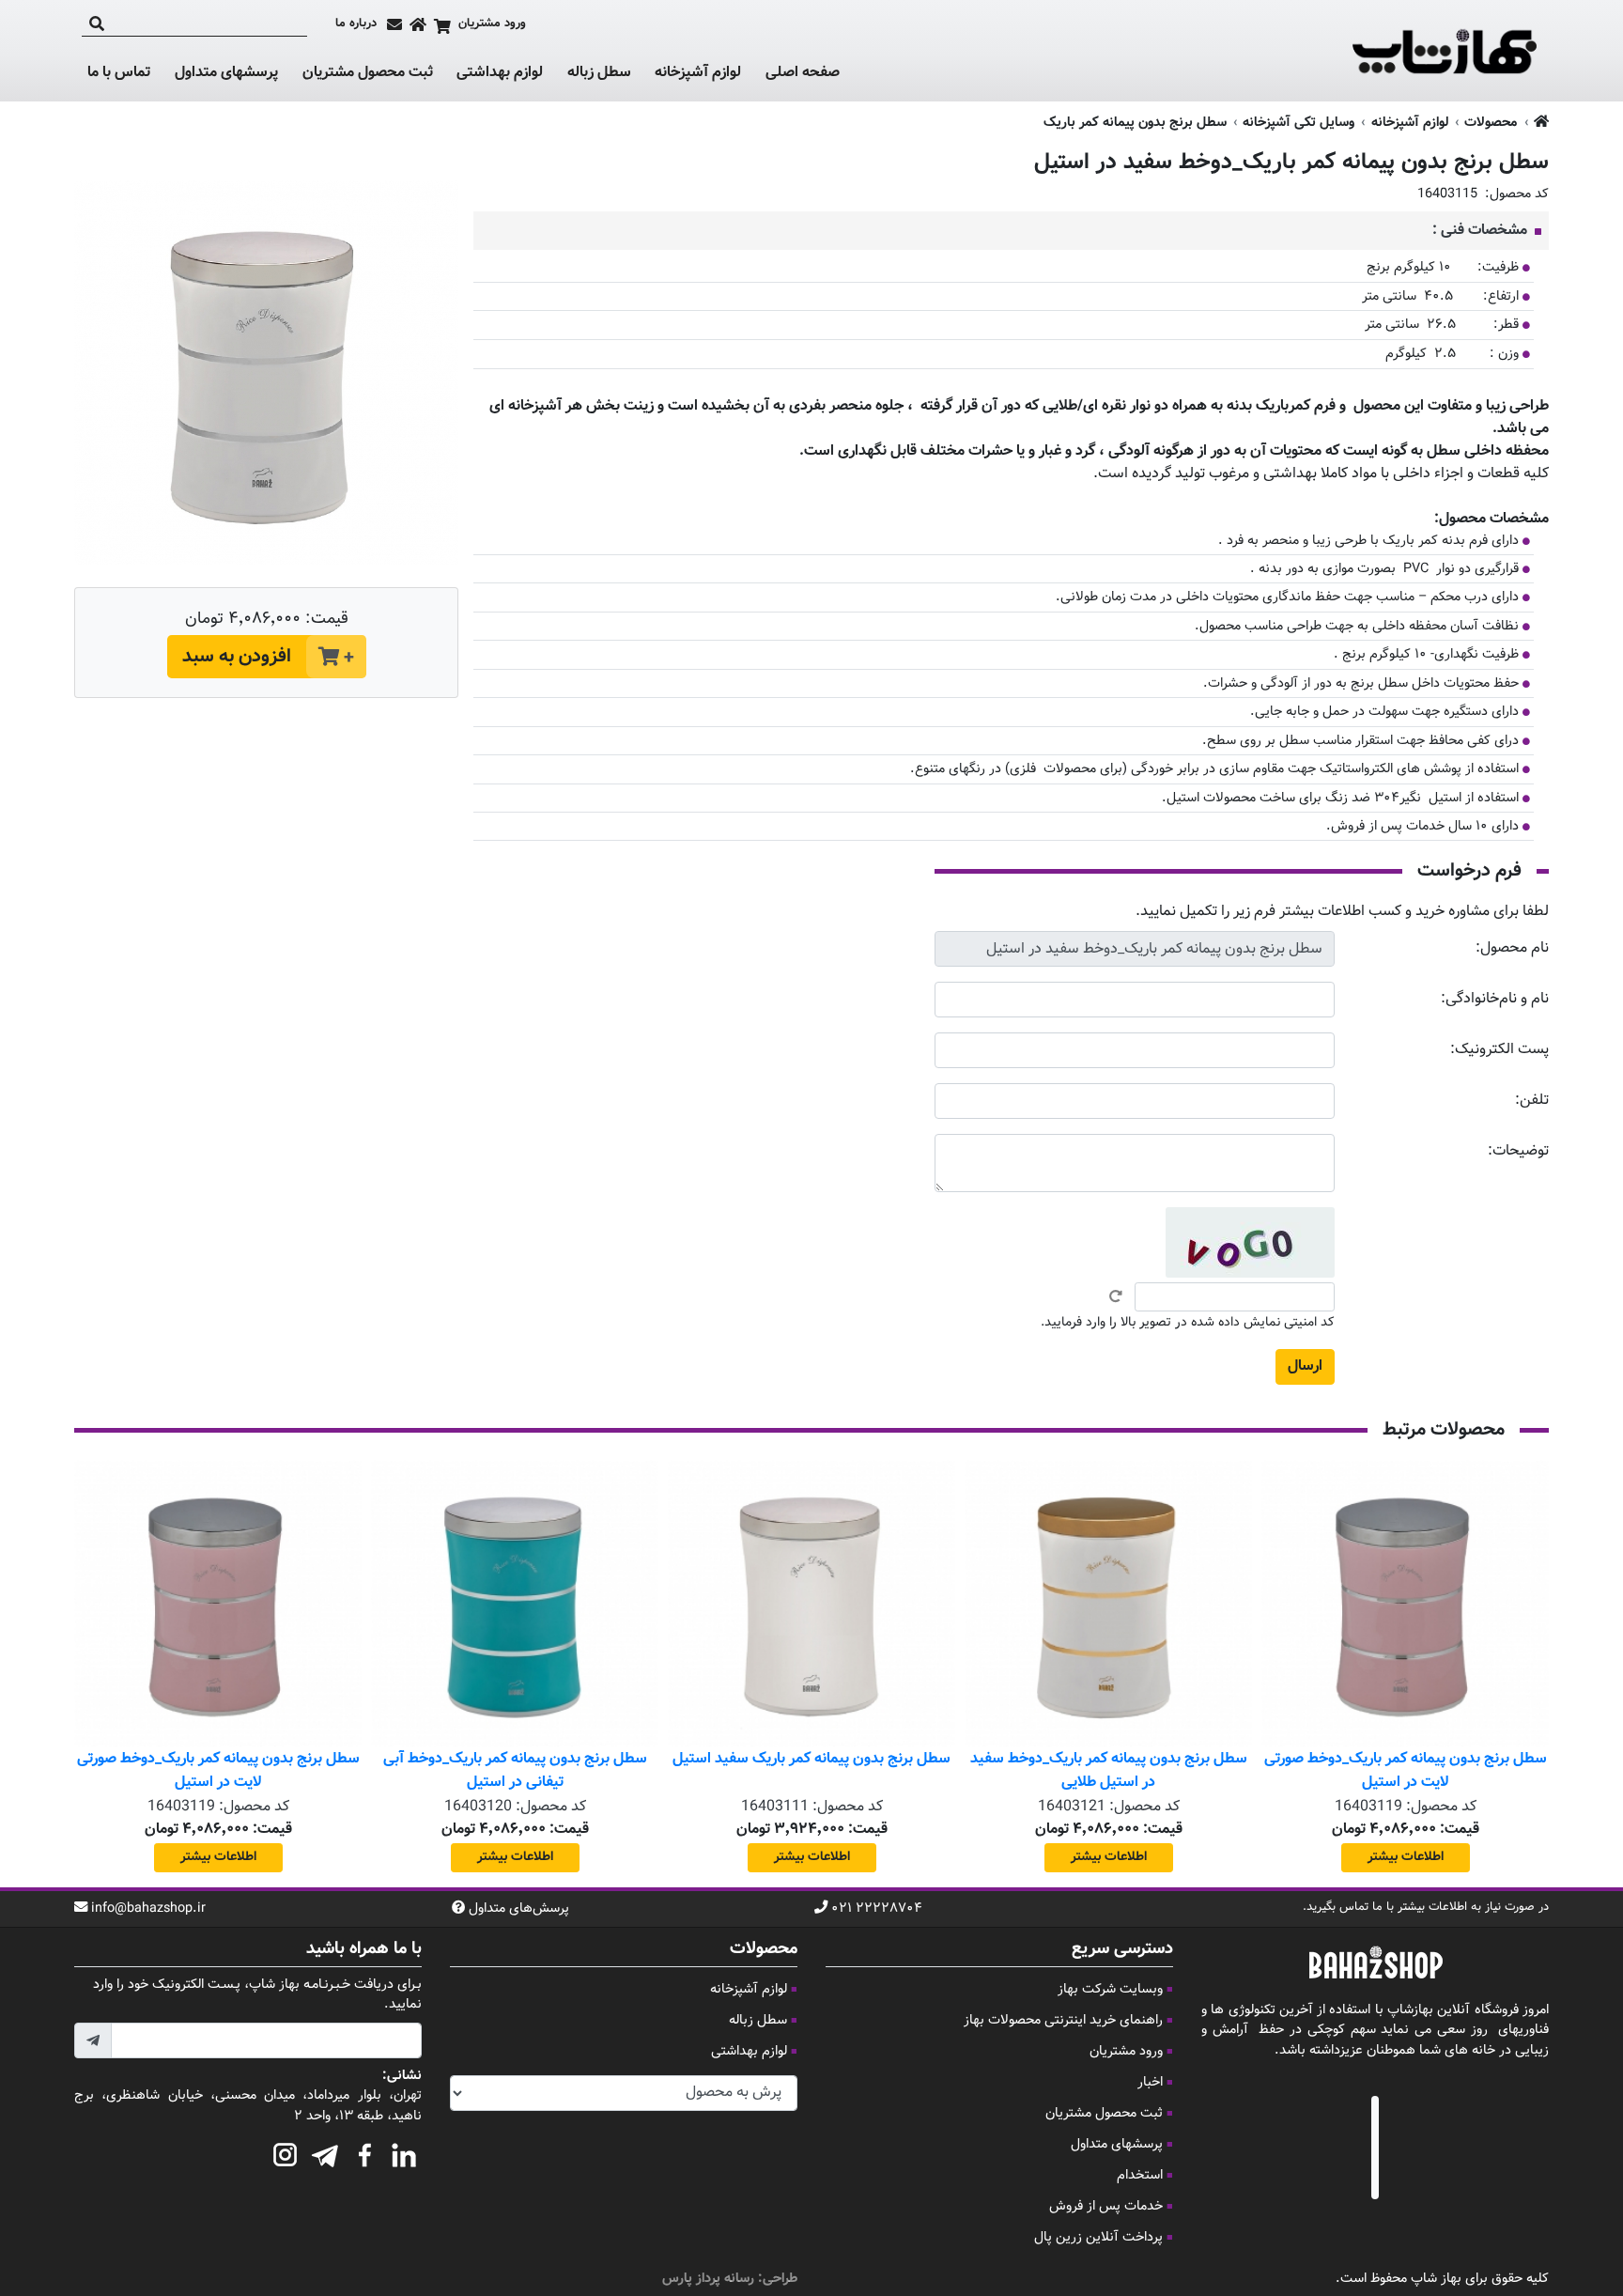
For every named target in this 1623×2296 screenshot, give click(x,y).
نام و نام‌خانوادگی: (1495, 999)
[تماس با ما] (394, 24)
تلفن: (1532, 1101)
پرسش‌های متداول (519, 1909)
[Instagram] (286, 2152)
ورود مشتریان (1126, 2051)
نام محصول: (1512, 948)
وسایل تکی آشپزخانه (1298, 123)
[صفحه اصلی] (418, 24)
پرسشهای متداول (226, 73)
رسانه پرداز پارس (708, 2279)
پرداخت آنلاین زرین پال (1098, 2237)
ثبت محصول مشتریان (368, 73)
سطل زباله (599, 73)
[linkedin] (404, 2152)
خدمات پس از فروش (1106, 2206)
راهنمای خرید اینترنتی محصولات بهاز (1063, 2020)
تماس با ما (119, 73)
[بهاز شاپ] (1445, 51)
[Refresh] (1116, 1296)
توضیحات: (1518, 1151)
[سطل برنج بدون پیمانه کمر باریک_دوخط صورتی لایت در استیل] (1405, 1604)
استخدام (1140, 2175)
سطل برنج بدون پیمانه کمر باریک (1135, 123)
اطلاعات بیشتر (1406, 1857)
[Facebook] (364, 2152)
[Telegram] (325, 2152)
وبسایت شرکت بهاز (1110, 1989)
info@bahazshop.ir (148, 1909)
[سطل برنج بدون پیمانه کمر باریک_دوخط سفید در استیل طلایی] (1108, 1604)
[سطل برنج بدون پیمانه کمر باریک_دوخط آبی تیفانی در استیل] (515, 1604)
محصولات (1491, 123)
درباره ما (356, 24)
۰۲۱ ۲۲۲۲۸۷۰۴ (877, 1909)
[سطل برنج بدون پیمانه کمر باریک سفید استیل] (811, 1604)
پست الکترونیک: (1499, 1050)
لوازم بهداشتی (500, 73)
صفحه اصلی (803, 73)
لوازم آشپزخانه (698, 73)
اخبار (1150, 2082)
